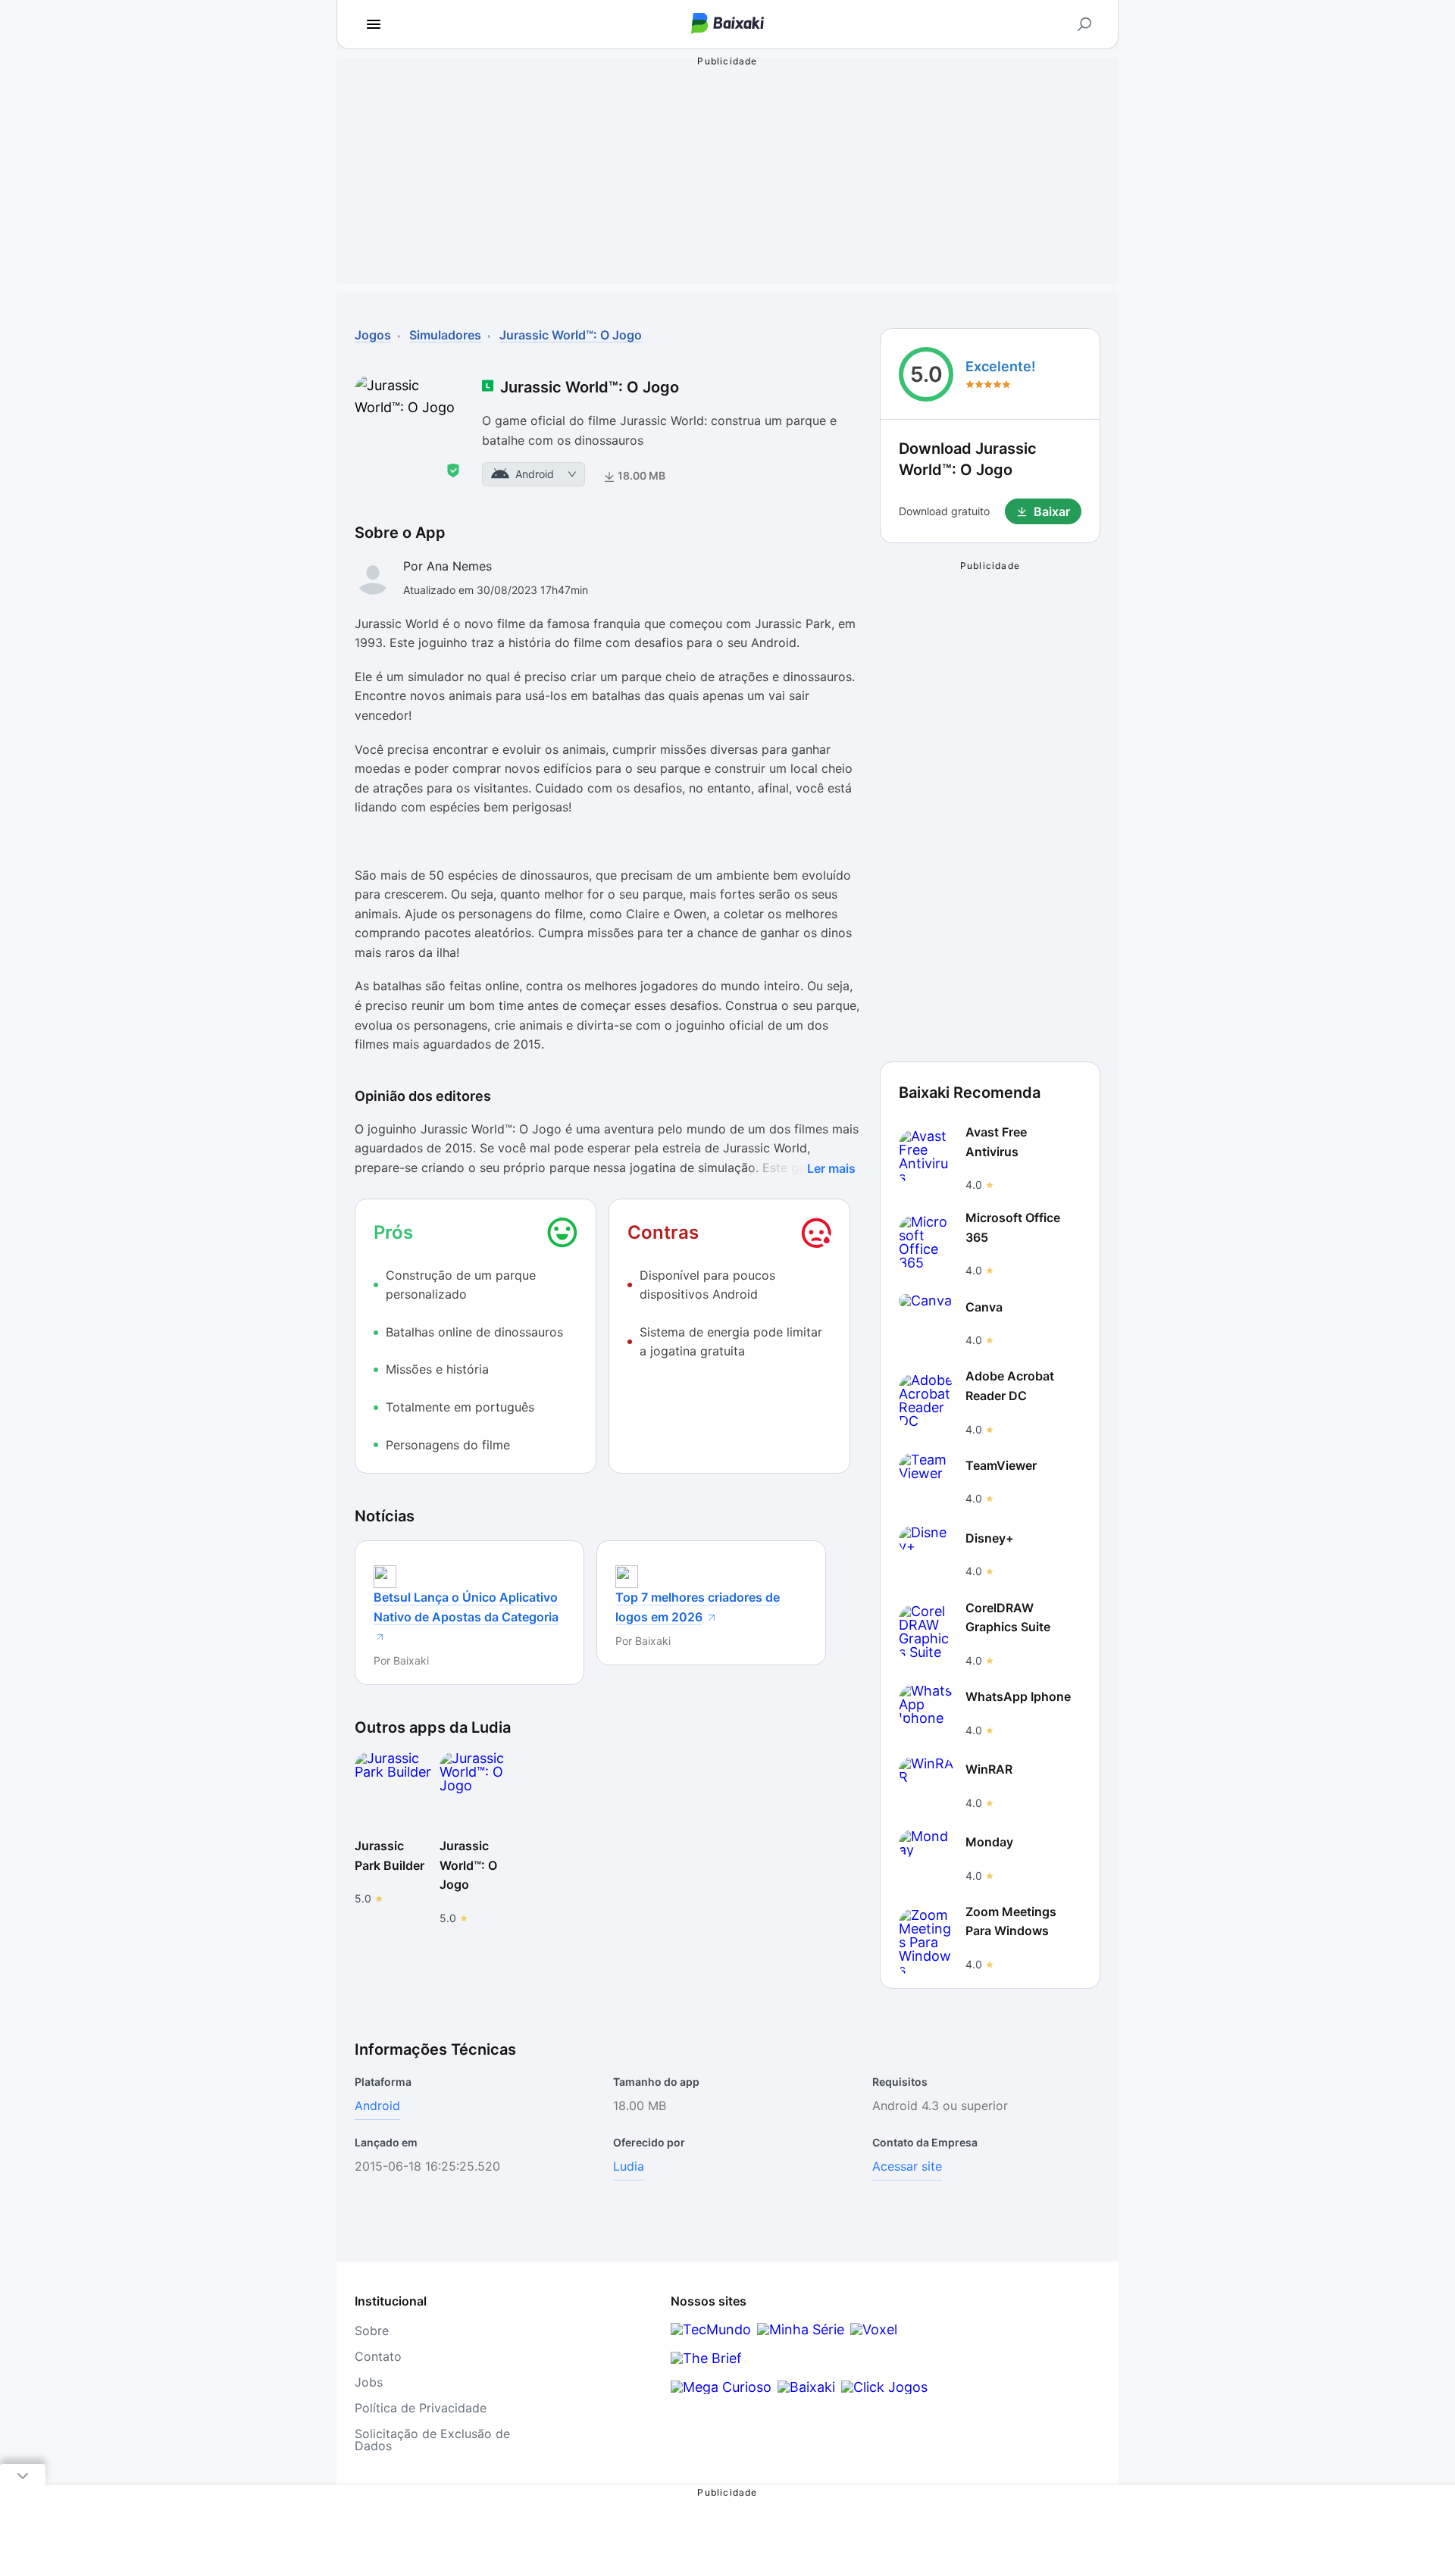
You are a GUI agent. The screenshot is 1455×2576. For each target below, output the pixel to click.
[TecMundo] (711, 2329)
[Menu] (374, 24)
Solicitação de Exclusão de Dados (432, 2440)
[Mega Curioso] (721, 2387)
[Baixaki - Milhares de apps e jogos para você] (727, 25)
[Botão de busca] (1084, 24)
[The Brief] (706, 2358)
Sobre (372, 2331)
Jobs (369, 2382)
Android (377, 2106)
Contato (378, 2356)
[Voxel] (874, 2329)
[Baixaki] (806, 2387)
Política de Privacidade (421, 2408)
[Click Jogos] (884, 2387)
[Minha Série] (801, 2329)
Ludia (629, 2166)
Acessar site (907, 2166)
